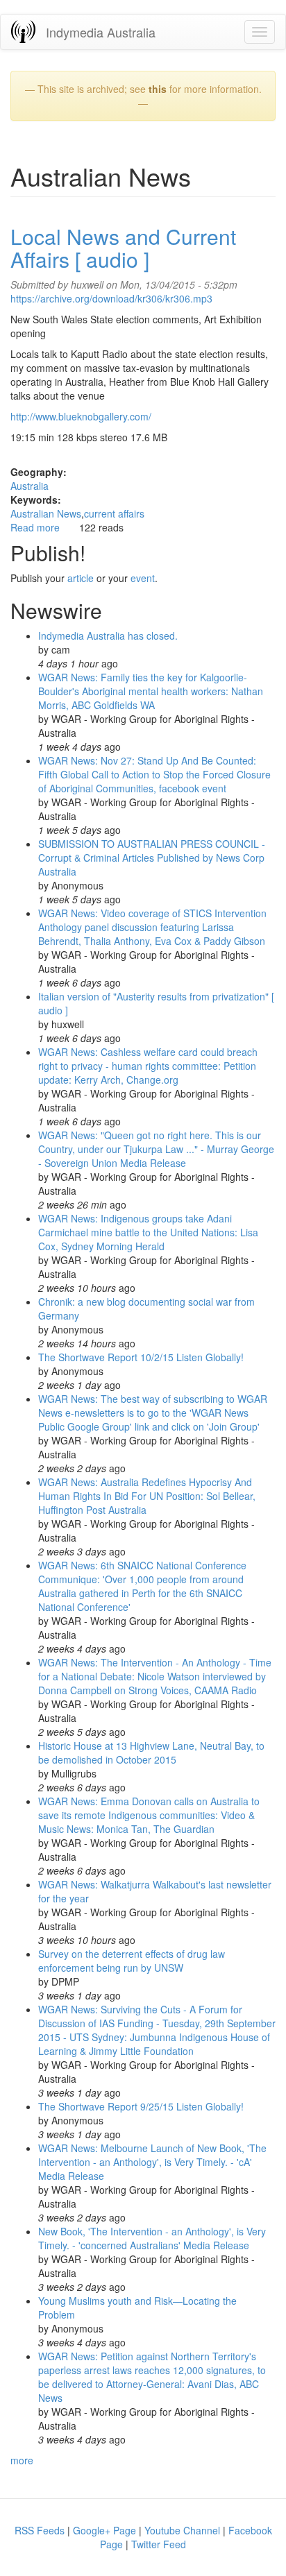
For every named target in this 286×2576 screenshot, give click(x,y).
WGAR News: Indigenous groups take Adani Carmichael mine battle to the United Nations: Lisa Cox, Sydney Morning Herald (148, 1232)
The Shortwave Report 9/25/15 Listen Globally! (141, 2106)
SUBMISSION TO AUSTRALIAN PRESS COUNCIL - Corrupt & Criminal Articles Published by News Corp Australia (152, 858)
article (81, 578)
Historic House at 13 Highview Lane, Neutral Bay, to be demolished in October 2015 (151, 1752)
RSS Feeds (40, 2530)
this (158, 89)
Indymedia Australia (101, 32)
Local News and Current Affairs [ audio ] (123, 248)
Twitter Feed (159, 2544)
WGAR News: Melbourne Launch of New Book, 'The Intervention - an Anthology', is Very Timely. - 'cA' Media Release (152, 2162)
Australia (30, 486)
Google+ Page (104, 2530)
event (143, 578)
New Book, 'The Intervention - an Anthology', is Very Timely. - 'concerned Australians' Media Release (152, 2238)
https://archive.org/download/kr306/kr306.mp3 (111, 298)
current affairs (114, 513)
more (22, 2460)
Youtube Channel (182, 2530)
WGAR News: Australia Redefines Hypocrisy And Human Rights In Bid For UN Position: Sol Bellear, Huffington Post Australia (147, 1496)
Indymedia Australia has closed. (108, 636)
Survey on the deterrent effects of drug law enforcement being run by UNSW (132, 1961)
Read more (35, 527)
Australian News (46, 513)
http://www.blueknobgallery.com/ (81, 416)
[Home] (23, 32)
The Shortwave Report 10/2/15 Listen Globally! (141, 1357)
